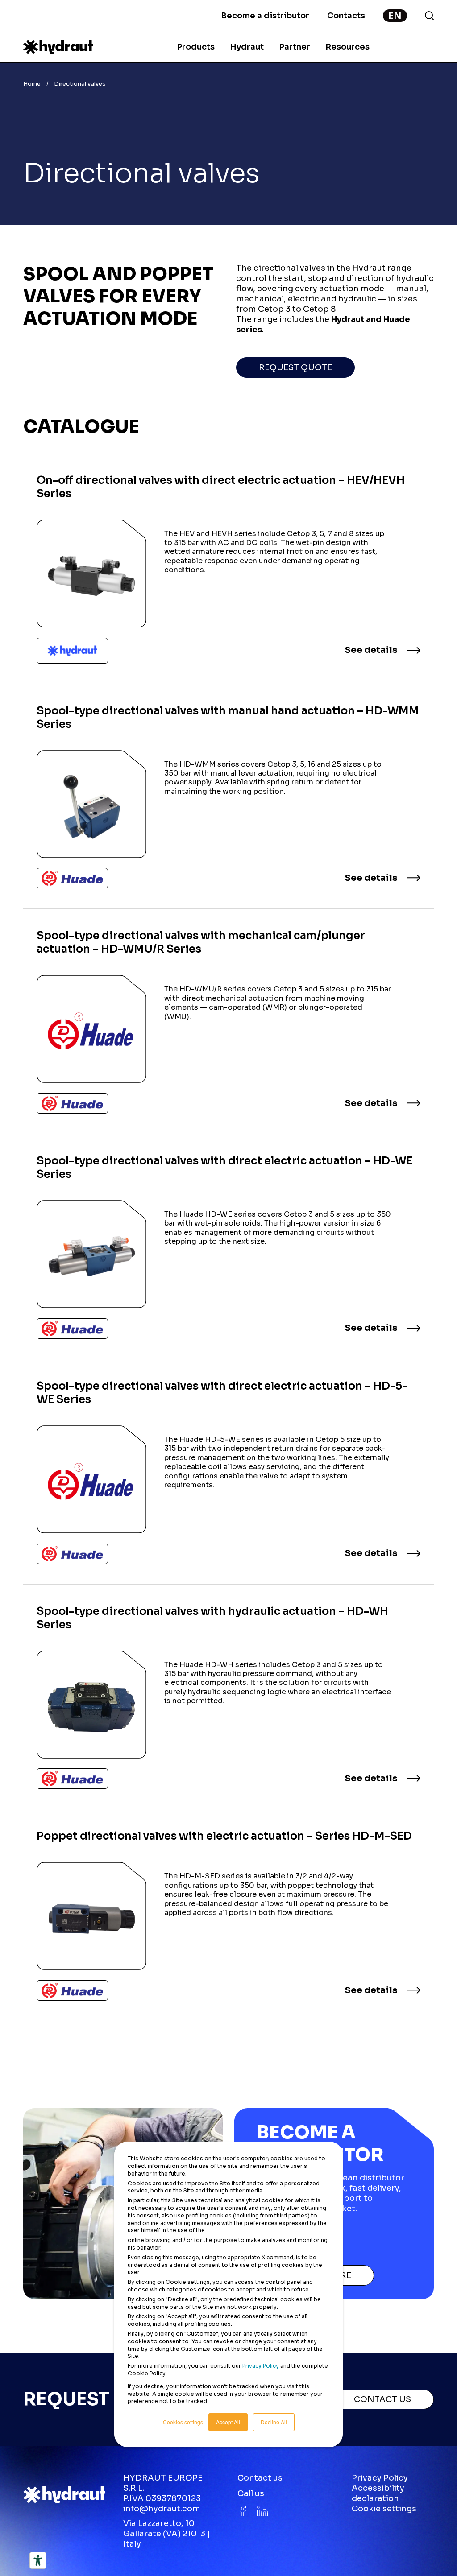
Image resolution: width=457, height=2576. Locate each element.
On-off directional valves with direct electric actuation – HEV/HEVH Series (91, 574)
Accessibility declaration (378, 2493)
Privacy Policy (261, 2366)
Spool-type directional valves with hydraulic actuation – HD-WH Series (91, 1705)
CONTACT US (382, 2399)
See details (371, 650)
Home (32, 84)
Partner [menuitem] (295, 47)
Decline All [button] (274, 2422)
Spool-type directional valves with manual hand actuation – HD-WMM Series (91, 804)
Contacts (346, 16)
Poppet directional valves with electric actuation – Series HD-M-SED (91, 1916)
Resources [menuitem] (347, 47)
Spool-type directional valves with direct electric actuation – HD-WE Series (91, 1254)
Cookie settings (384, 2509)
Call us (251, 2493)
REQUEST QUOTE (295, 367)
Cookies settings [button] (183, 2422)
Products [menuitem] (196, 47)
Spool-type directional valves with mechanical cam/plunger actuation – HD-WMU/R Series (91, 1029)
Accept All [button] (228, 2422)
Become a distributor (265, 16)
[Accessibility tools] (38, 2560)
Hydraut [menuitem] (247, 47)
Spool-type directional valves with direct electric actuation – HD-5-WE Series (91, 1479)
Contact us (260, 2478)
